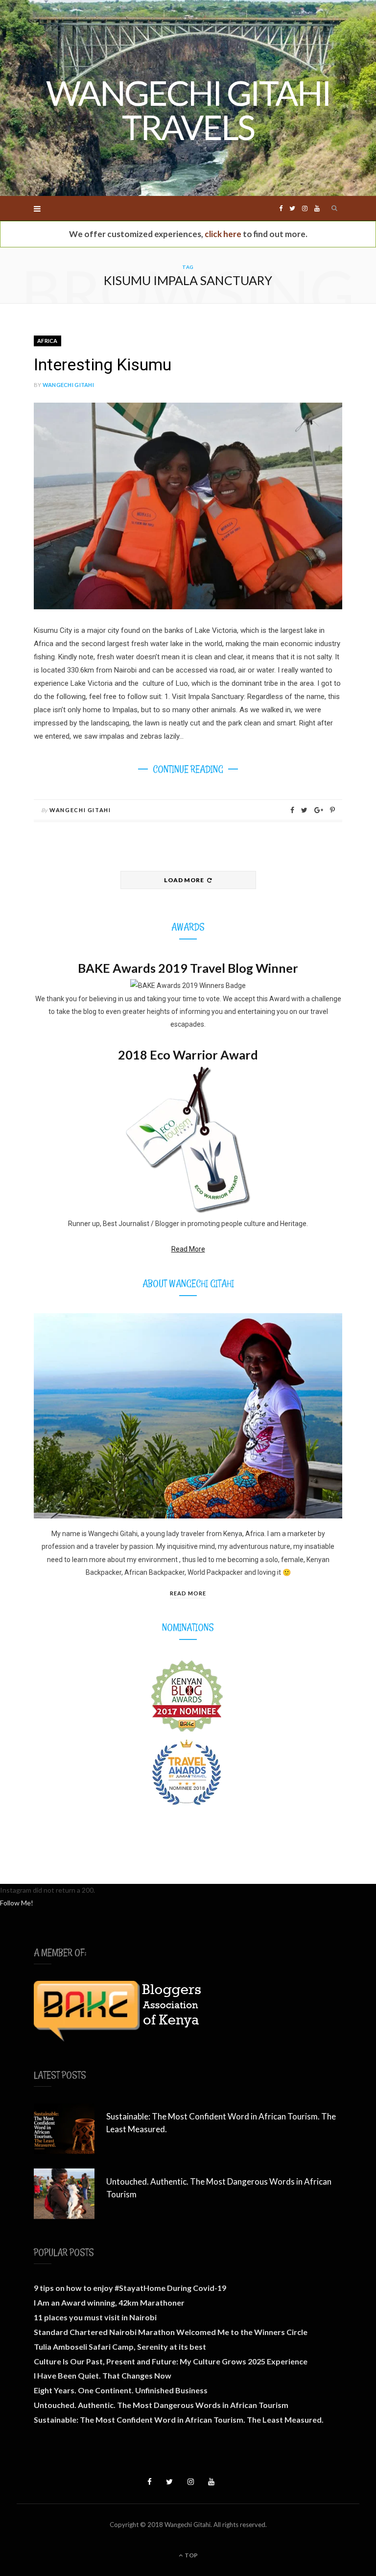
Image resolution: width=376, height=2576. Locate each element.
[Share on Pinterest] (332, 810)
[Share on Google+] (319, 810)
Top (191, 2555)
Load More (185, 880)
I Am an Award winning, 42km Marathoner (109, 2302)
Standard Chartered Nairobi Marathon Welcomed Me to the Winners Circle (171, 2332)
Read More (188, 1249)
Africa (47, 341)
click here (223, 234)
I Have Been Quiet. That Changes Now (103, 2375)
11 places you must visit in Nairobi (95, 2317)
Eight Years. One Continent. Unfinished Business (121, 2390)
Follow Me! (17, 1903)
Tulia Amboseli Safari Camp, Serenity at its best (120, 2347)
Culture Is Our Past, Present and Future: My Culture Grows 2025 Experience (171, 2361)
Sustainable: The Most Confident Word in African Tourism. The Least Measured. (221, 2123)
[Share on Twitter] (304, 810)
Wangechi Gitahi (68, 385)
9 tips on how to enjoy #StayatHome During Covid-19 (130, 2288)
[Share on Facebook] (292, 810)
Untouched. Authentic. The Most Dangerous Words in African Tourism (219, 2188)
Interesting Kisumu (103, 364)
